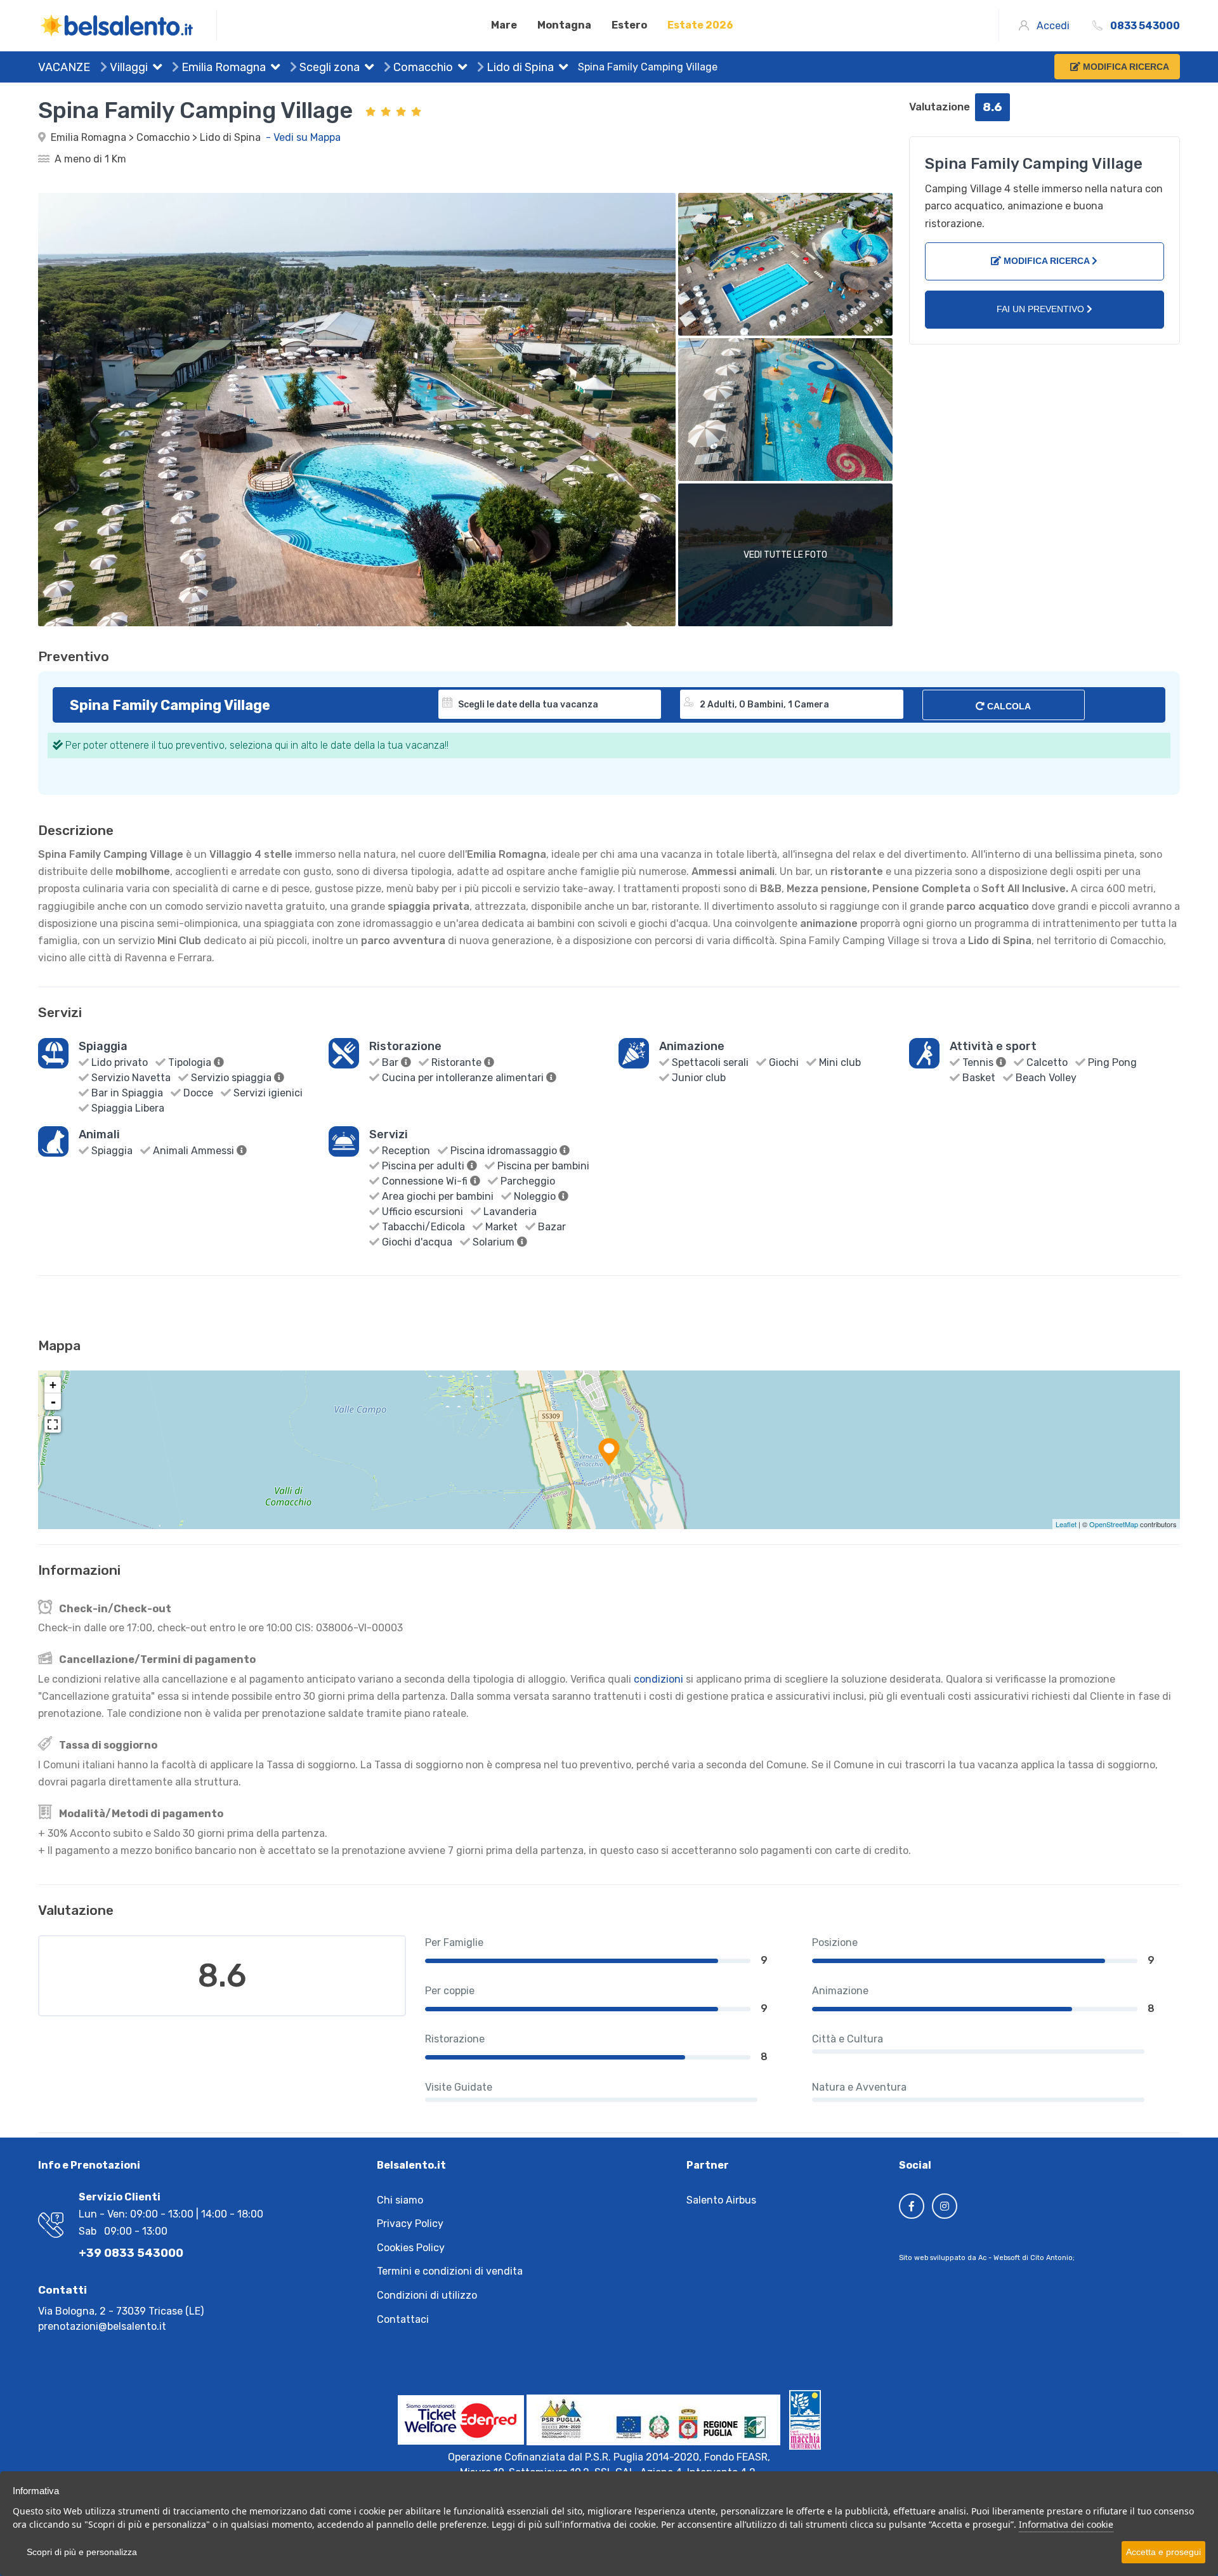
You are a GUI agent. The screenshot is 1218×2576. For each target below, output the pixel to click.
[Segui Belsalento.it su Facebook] (912, 2206)
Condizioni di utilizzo (427, 2295)
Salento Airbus (721, 2200)
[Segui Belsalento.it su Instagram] (945, 2206)
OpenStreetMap (1114, 1524)
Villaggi (128, 67)
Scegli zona (328, 67)
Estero (629, 25)
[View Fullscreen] (53, 1424)
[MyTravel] (128, 25)
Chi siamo (400, 2200)
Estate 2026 (700, 25)
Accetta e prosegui (1163, 2552)
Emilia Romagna (222, 67)
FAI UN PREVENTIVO (1042, 309)
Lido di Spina (519, 67)
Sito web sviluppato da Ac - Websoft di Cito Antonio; (987, 2258)
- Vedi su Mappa (303, 137)
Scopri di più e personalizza (82, 2552)
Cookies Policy (411, 2248)
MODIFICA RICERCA (1046, 261)
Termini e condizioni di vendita (450, 2271)
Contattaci (403, 2319)
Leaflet (1066, 1524)
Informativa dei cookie (1066, 2524)
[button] (155, 69)
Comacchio (422, 67)
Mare (504, 25)
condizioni (658, 1679)
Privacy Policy (410, 2224)
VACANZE (64, 67)
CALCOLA (1008, 706)
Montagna (564, 25)
